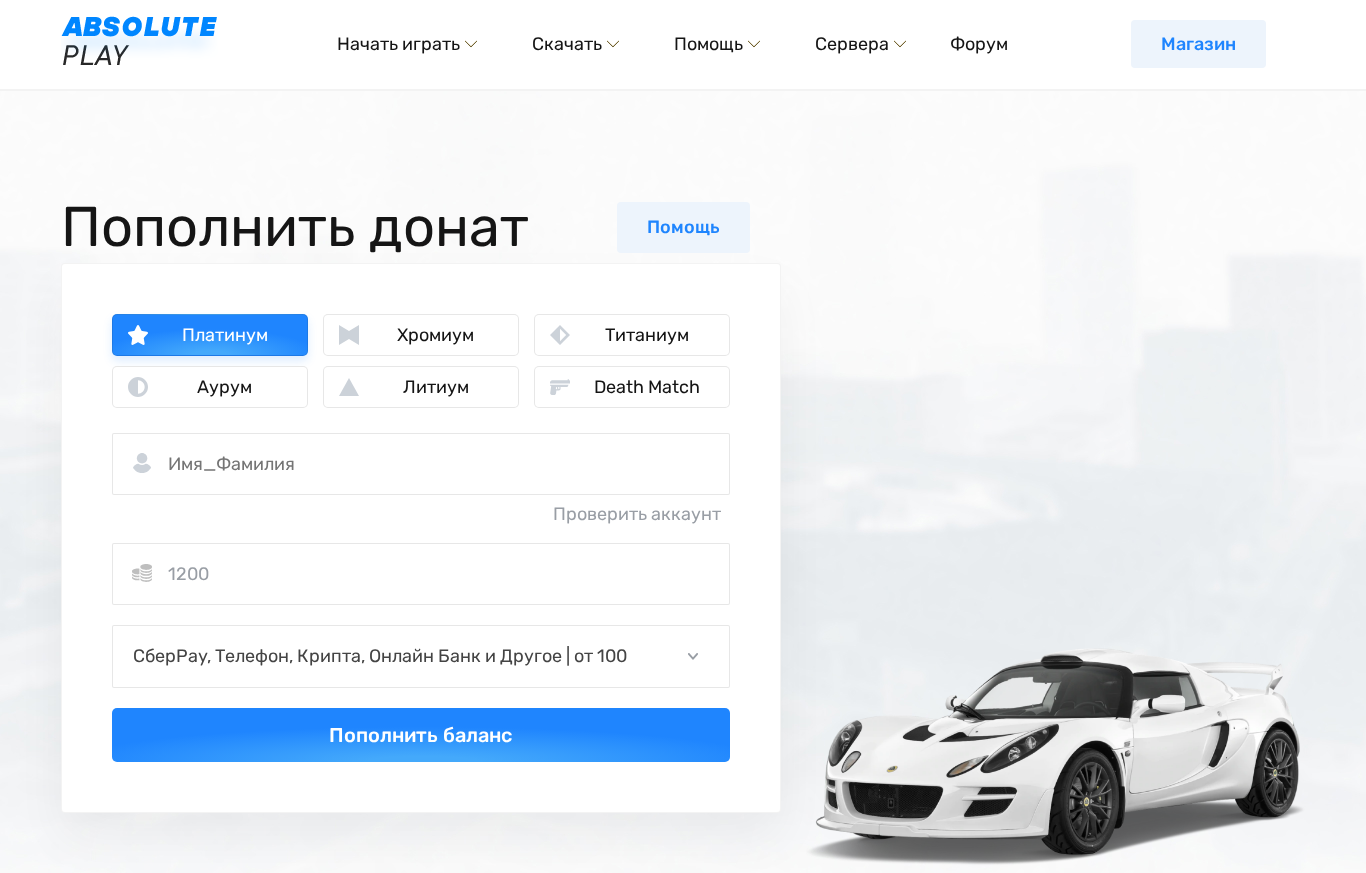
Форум (979, 44)
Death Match (647, 387)
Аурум (224, 387)
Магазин (1198, 44)
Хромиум (435, 335)
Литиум (436, 387)
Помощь (683, 227)
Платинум (225, 335)
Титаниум (647, 335)
